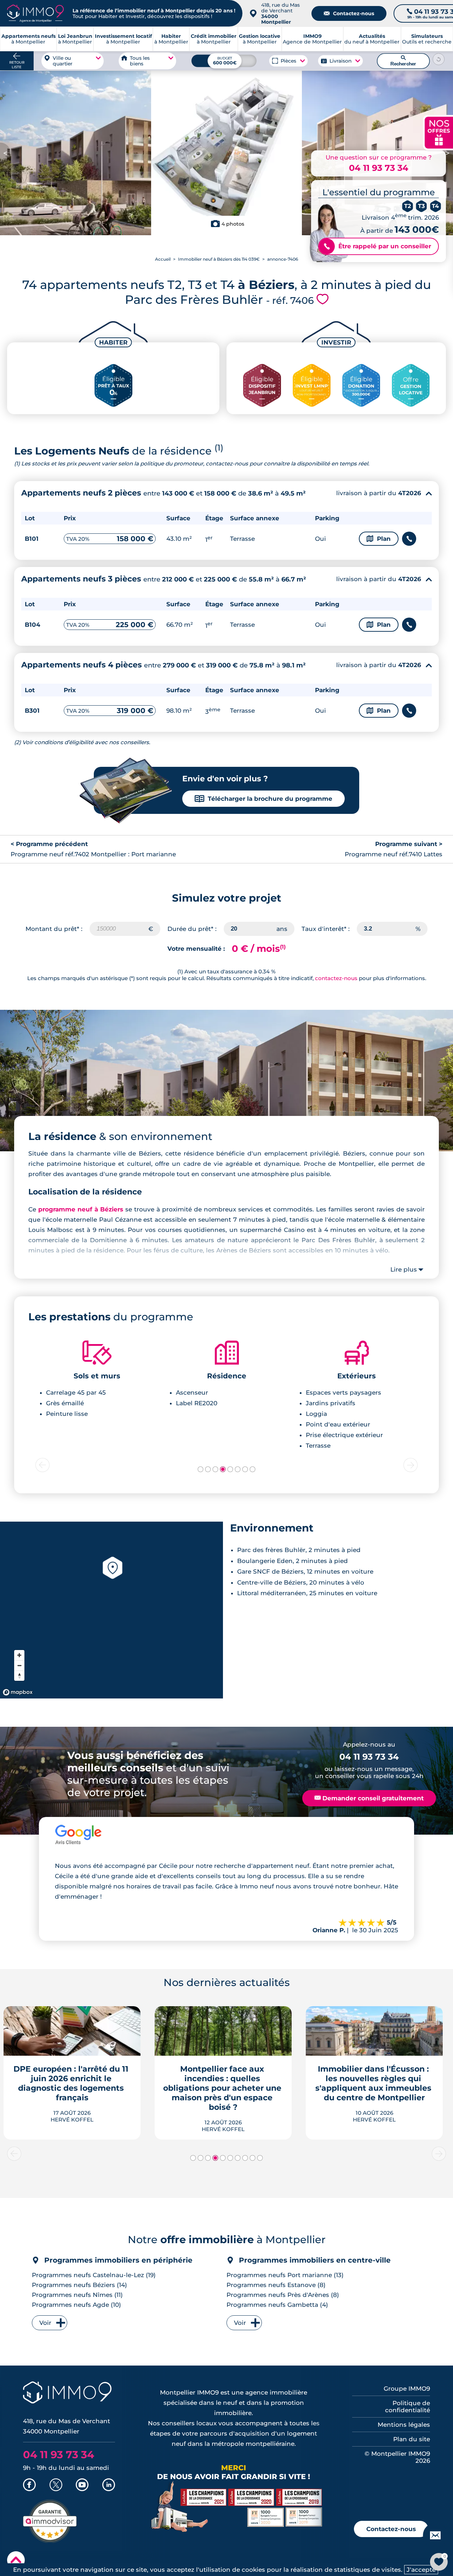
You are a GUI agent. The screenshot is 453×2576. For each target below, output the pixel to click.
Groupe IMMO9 (407, 2389)
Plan (379, 539)
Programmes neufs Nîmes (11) (77, 2295)
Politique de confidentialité (408, 2407)
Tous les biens (140, 61)
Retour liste (17, 65)
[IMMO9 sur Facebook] (29, 2485)
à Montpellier (75, 39)
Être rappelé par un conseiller (377, 246)
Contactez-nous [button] (391, 2529)
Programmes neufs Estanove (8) (276, 2285)
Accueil (163, 259)
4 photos (233, 224)
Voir (45, 2323)
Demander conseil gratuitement (369, 1798)
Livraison (340, 61)
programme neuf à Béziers (81, 1209)
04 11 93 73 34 (379, 168)
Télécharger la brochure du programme (263, 799)
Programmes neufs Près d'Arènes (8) (283, 2295)
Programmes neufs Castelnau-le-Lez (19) (94, 2275)
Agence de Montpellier (312, 39)
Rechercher (403, 61)
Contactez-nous (349, 13)
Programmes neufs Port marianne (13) (285, 2275)
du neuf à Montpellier (372, 39)
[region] (111, 1610)
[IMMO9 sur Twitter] (56, 2485)
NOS (439, 132)
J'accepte (421, 2570)
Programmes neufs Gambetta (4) (277, 2305)
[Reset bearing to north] (19, 1676)
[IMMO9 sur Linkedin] (109, 2485)
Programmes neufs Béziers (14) (79, 2285)
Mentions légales (404, 2425)
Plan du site (412, 2439)
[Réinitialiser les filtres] (439, 59)
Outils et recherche (427, 39)
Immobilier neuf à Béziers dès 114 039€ (219, 259)
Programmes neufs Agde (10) (76, 2305)
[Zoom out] (19, 1665)
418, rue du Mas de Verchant (280, 13)
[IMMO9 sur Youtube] (82, 2485)
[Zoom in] (19, 1655)
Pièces (289, 61)
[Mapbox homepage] (18, 1692)
